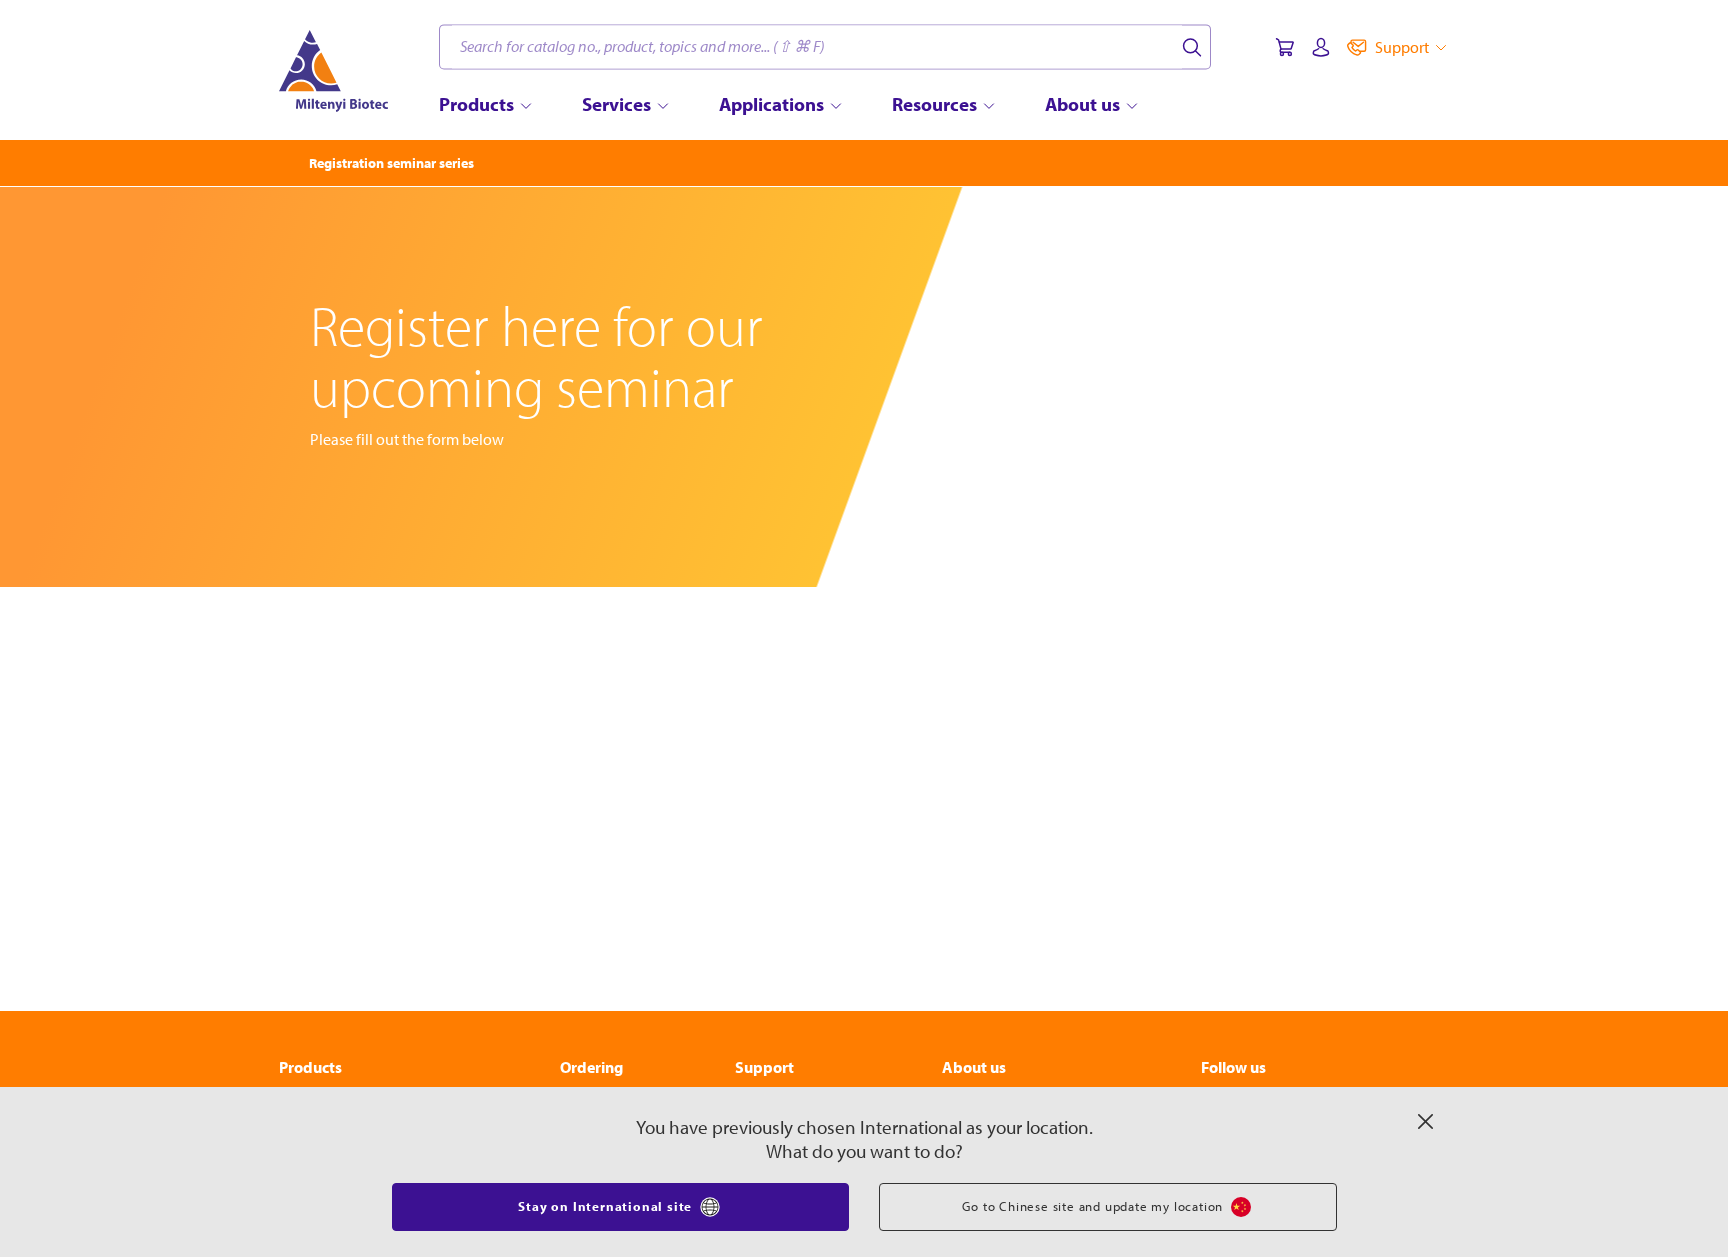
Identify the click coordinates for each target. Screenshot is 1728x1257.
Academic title (927, 710)
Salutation (449, 710)
